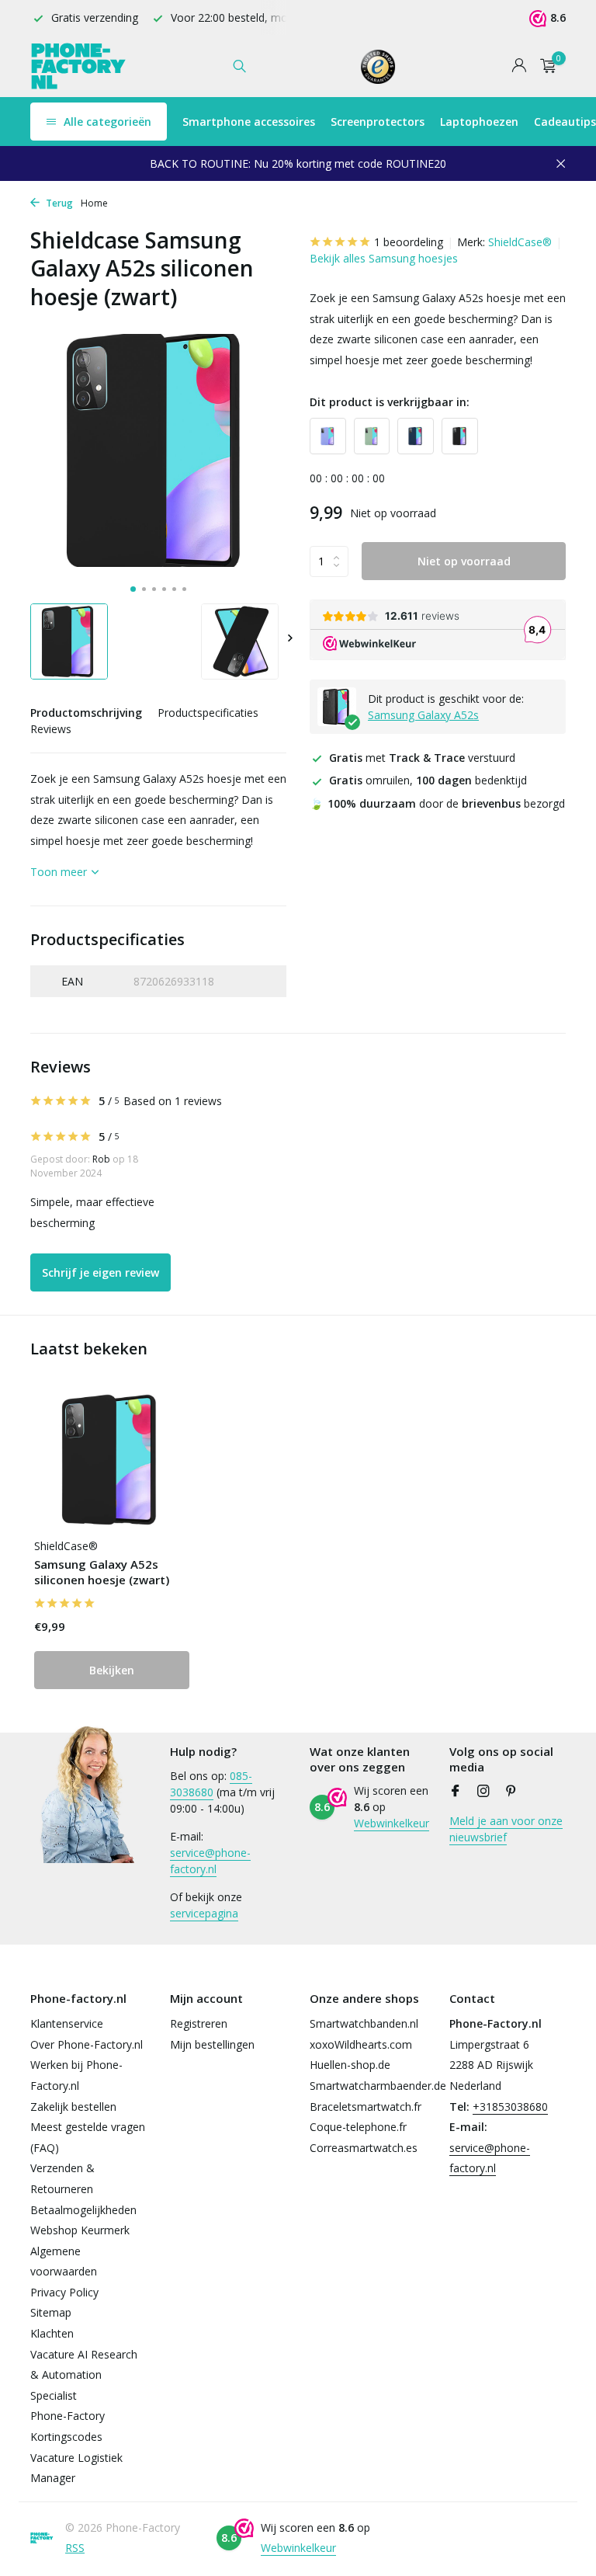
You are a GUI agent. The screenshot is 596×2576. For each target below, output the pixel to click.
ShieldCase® (520, 242)
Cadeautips (565, 122)
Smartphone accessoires (249, 122)
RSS (75, 2548)
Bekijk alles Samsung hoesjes (384, 258)
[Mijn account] (519, 66)
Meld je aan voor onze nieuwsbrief (506, 1829)
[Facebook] (456, 1792)
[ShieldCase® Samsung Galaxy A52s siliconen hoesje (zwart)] (112, 1460)
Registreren (199, 2023)
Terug (58, 203)
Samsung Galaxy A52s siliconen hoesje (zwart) (102, 1572)
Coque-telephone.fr (358, 2127)
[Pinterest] (511, 1792)
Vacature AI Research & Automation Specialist (84, 2375)
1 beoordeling (409, 242)
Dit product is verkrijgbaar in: (390, 402)
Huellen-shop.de (350, 2065)
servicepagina (204, 1913)
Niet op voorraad (464, 561)
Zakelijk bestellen (73, 2107)
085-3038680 (211, 1784)
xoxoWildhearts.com (361, 2044)
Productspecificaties (208, 713)
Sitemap (51, 2312)
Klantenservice (67, 2023)
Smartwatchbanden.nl (364, 2023)
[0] (544, 66)
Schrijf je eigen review (100, 1272)
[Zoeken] (239, 66)
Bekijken (112, 1670)
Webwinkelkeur (392, 1823)
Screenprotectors (378, 122)
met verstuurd (422, 758)
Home (94, 203)
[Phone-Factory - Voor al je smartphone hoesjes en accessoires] (79, 66)
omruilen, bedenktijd (428, 780)
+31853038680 (510, 2107)
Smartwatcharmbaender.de (378, 2086)
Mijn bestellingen (212, 2044)
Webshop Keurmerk (80, 2230)
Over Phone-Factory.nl (87, 2044)
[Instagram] (483, 1792)
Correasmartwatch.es (364, 2148)
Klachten (52, 2333)
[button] (133, 589)
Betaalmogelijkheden (83, 2210)
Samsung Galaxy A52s (423, 715)
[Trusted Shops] (378, 66)
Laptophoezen (479, 122)
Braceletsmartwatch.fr (366, 2107)
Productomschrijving (86, 713)
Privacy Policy (64, 2292)
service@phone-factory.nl (210, 1861)
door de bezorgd (437, 803)
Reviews (51, 729)
